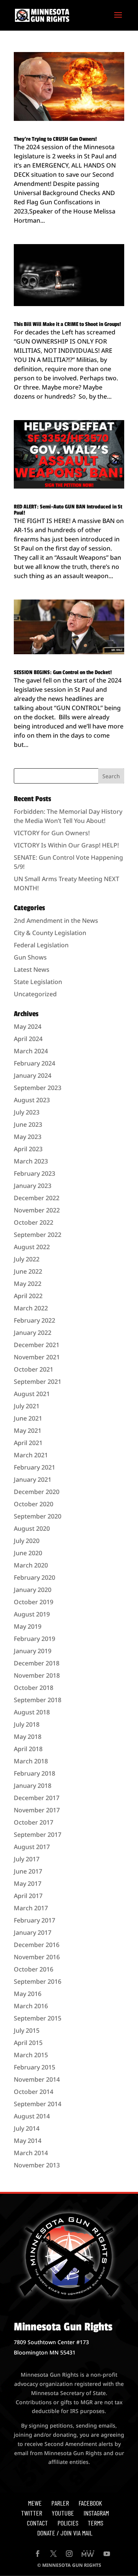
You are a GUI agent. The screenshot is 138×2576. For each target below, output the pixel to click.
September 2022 (38, 1235)
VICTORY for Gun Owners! (52, 833)
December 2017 (37, 1798)
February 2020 (34, 1577)
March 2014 (31, 2153)
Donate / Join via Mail (65, 2533)
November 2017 (37, 1810)
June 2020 (28, 1553)
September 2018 (38, 1700)
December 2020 (37, 1492)
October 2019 (34, 1602)
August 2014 (32, 2116)
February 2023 (34, 1173)
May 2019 (28, 1626)
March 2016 (31, 2006)
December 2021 (37, 1345)
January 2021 (33, 1479)
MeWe (35, 2503)
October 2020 (34, 1504)
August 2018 (32, 1712)
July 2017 (27, 1859)
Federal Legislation (41, 945)
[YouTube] (107, 2554)
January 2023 (33, 1186)
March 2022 (31, 1308)
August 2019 (32, 1614)
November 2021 (37, 1357)
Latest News (32, 969)
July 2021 (27, 1406)
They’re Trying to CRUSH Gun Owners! (55, 139)
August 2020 (32, 1528)
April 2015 (28, 2043)
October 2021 (34, 1369)
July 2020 (27, 1541)
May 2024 (28, 1026)
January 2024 (33, 1075)
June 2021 (28, 1418)
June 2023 (28, 1124)
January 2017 (33, 1932)
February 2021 (34, 1467)
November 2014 (37, 2079)
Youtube (63, 2513)
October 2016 (34, 1969)
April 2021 (28, 1443)
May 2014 (28, 2141)
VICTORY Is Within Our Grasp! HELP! (66, 845)
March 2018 (31, 1761)
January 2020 (33, 1590)
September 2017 (38, 1835)
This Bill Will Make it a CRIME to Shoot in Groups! (67, 324)
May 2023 (28, 1137)
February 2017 (34, 1920)
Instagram (96, 2513)
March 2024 (31, 1051)
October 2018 (34, 1688)
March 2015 (31, 2055)
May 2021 (28, 1431)
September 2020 (38, 1516)
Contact (37, 2523)
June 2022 (28, 1271)
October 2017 (34, 1822)
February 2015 (34, 2067)
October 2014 (34, 2092)
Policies (68, 2523)
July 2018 (27, 1724)
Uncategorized (35, 994)
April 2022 (28, 1296)
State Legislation (38, 982)
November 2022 (37, 1210)
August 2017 (32, 1847)
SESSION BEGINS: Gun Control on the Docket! (63, 672)
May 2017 (28, 1884)
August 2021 (32, 1394)
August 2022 (32, 1247)
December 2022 (37, 1198)
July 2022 (27, 1259)
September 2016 (38, 1981)
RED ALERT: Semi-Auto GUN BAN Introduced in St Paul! (68, 510)
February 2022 (34, 1320)
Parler (60, 2503)
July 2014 (27, 2128)
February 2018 (34, 1773)
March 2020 (31, 1565)
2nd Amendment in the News (56, 921)
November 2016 (37, 1957)
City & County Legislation (50, 933)
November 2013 (37, 2165)
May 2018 (28, 1737)
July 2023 (27, 1112)
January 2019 (33, 1651)
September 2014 (38, 2104)
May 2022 (28, 1284)
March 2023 (31, 1161)
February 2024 (34, 1063)
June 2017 (28, 1871)
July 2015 (27, 2030)
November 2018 (37, 1675)
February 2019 (34, 1639)
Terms (95, 2523)
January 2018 (33, 1786)
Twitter (32, 2513)
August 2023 (32, 1100)
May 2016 (28, 1994)
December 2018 (37, 1663)
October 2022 (34, 1222)
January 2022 (33, 1333)
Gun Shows (30, 957)
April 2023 (28, 1149)
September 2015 (38, 2018)
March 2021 (31, 1455)
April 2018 (28, 1749)
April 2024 (28, 1039)
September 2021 (38, 1382)
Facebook (90, 2503)
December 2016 (37, 1945)
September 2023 (38, 1088)
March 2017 (31, 1908)
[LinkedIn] (88, 2554)
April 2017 (28, 1896)
